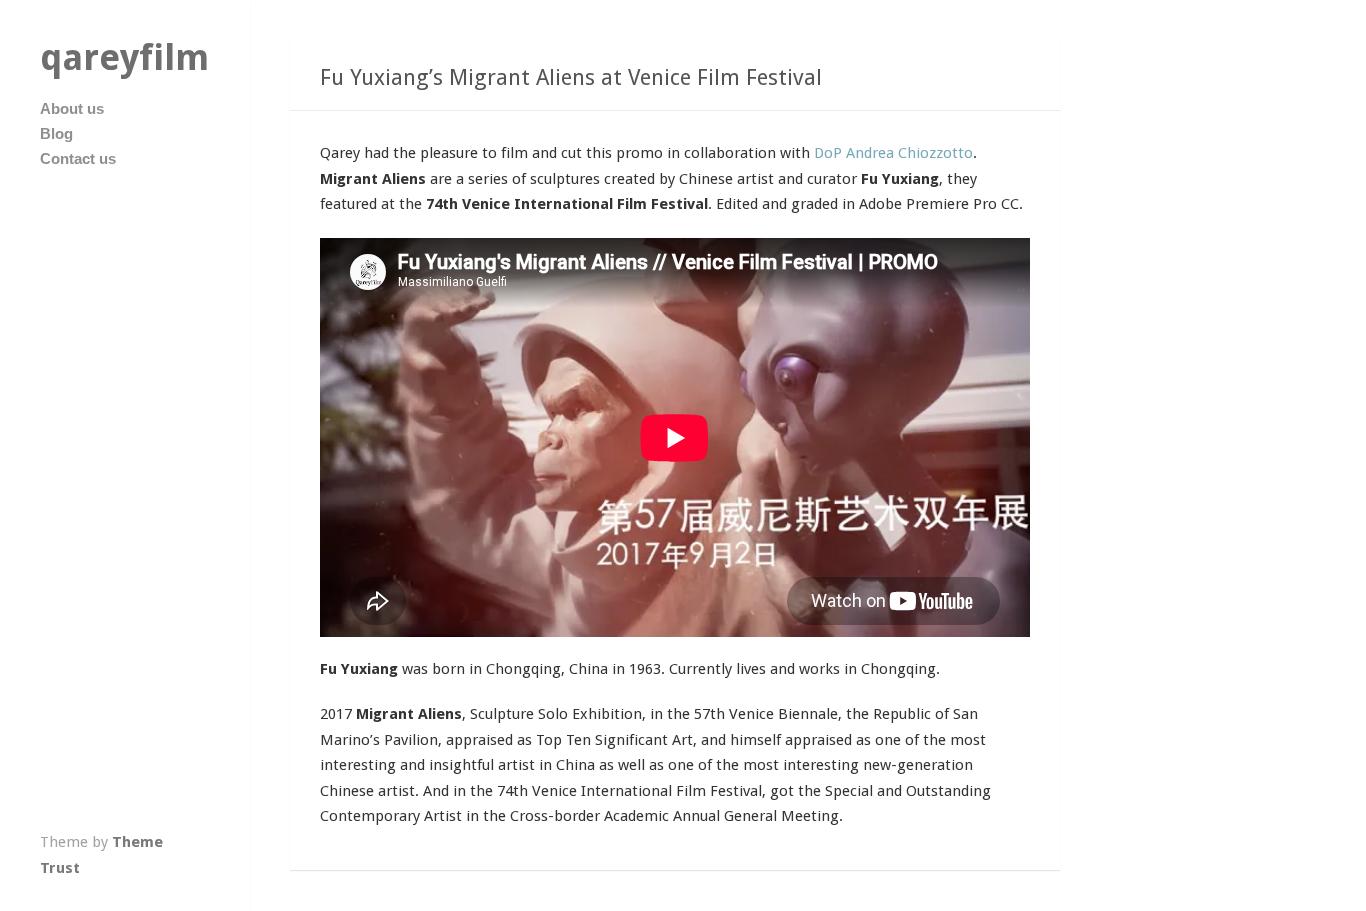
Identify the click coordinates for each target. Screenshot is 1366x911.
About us (72, 108)
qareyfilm (124, 57)
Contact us (78, 158)
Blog (56, 133)
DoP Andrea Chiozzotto (893, 153)
